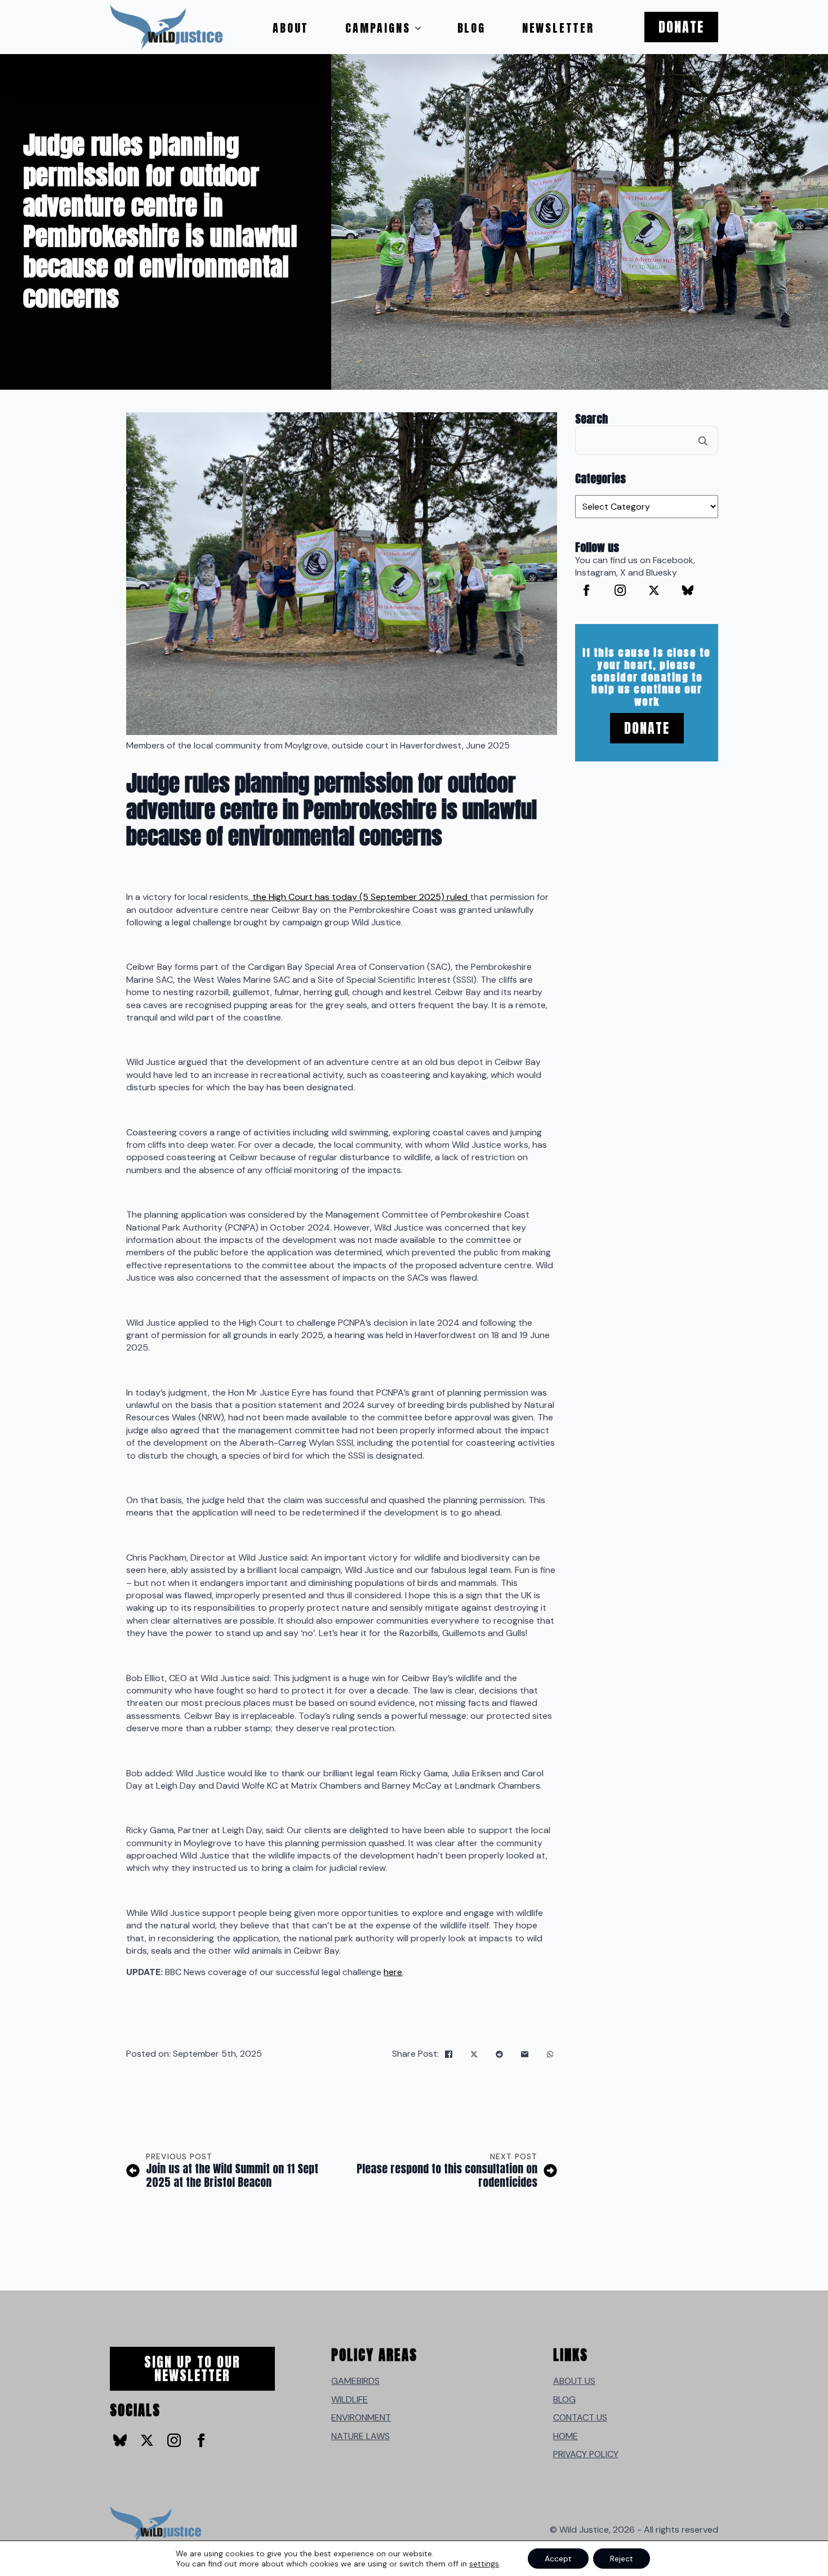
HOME (566, 2436)
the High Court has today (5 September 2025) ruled (360, 897)
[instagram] (620, 590)
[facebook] (586, 590)
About (291, 28)
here (393, 1972)
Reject (622, 2559)
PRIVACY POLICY (586, 2454)
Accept (558, 2559)
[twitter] (654, 590)
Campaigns (378, 28)
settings (484, 2564)
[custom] (688, 590)
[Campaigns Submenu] (421, 28)
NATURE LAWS (360, 2436)
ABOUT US (574, 2381)
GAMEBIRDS (355, 2381)
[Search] (703, 441)
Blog (471, 28)
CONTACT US (580, 2417)
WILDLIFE (350, 2399)
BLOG (564, 2399)
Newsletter (558, 28)
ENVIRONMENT (361, 2417)
